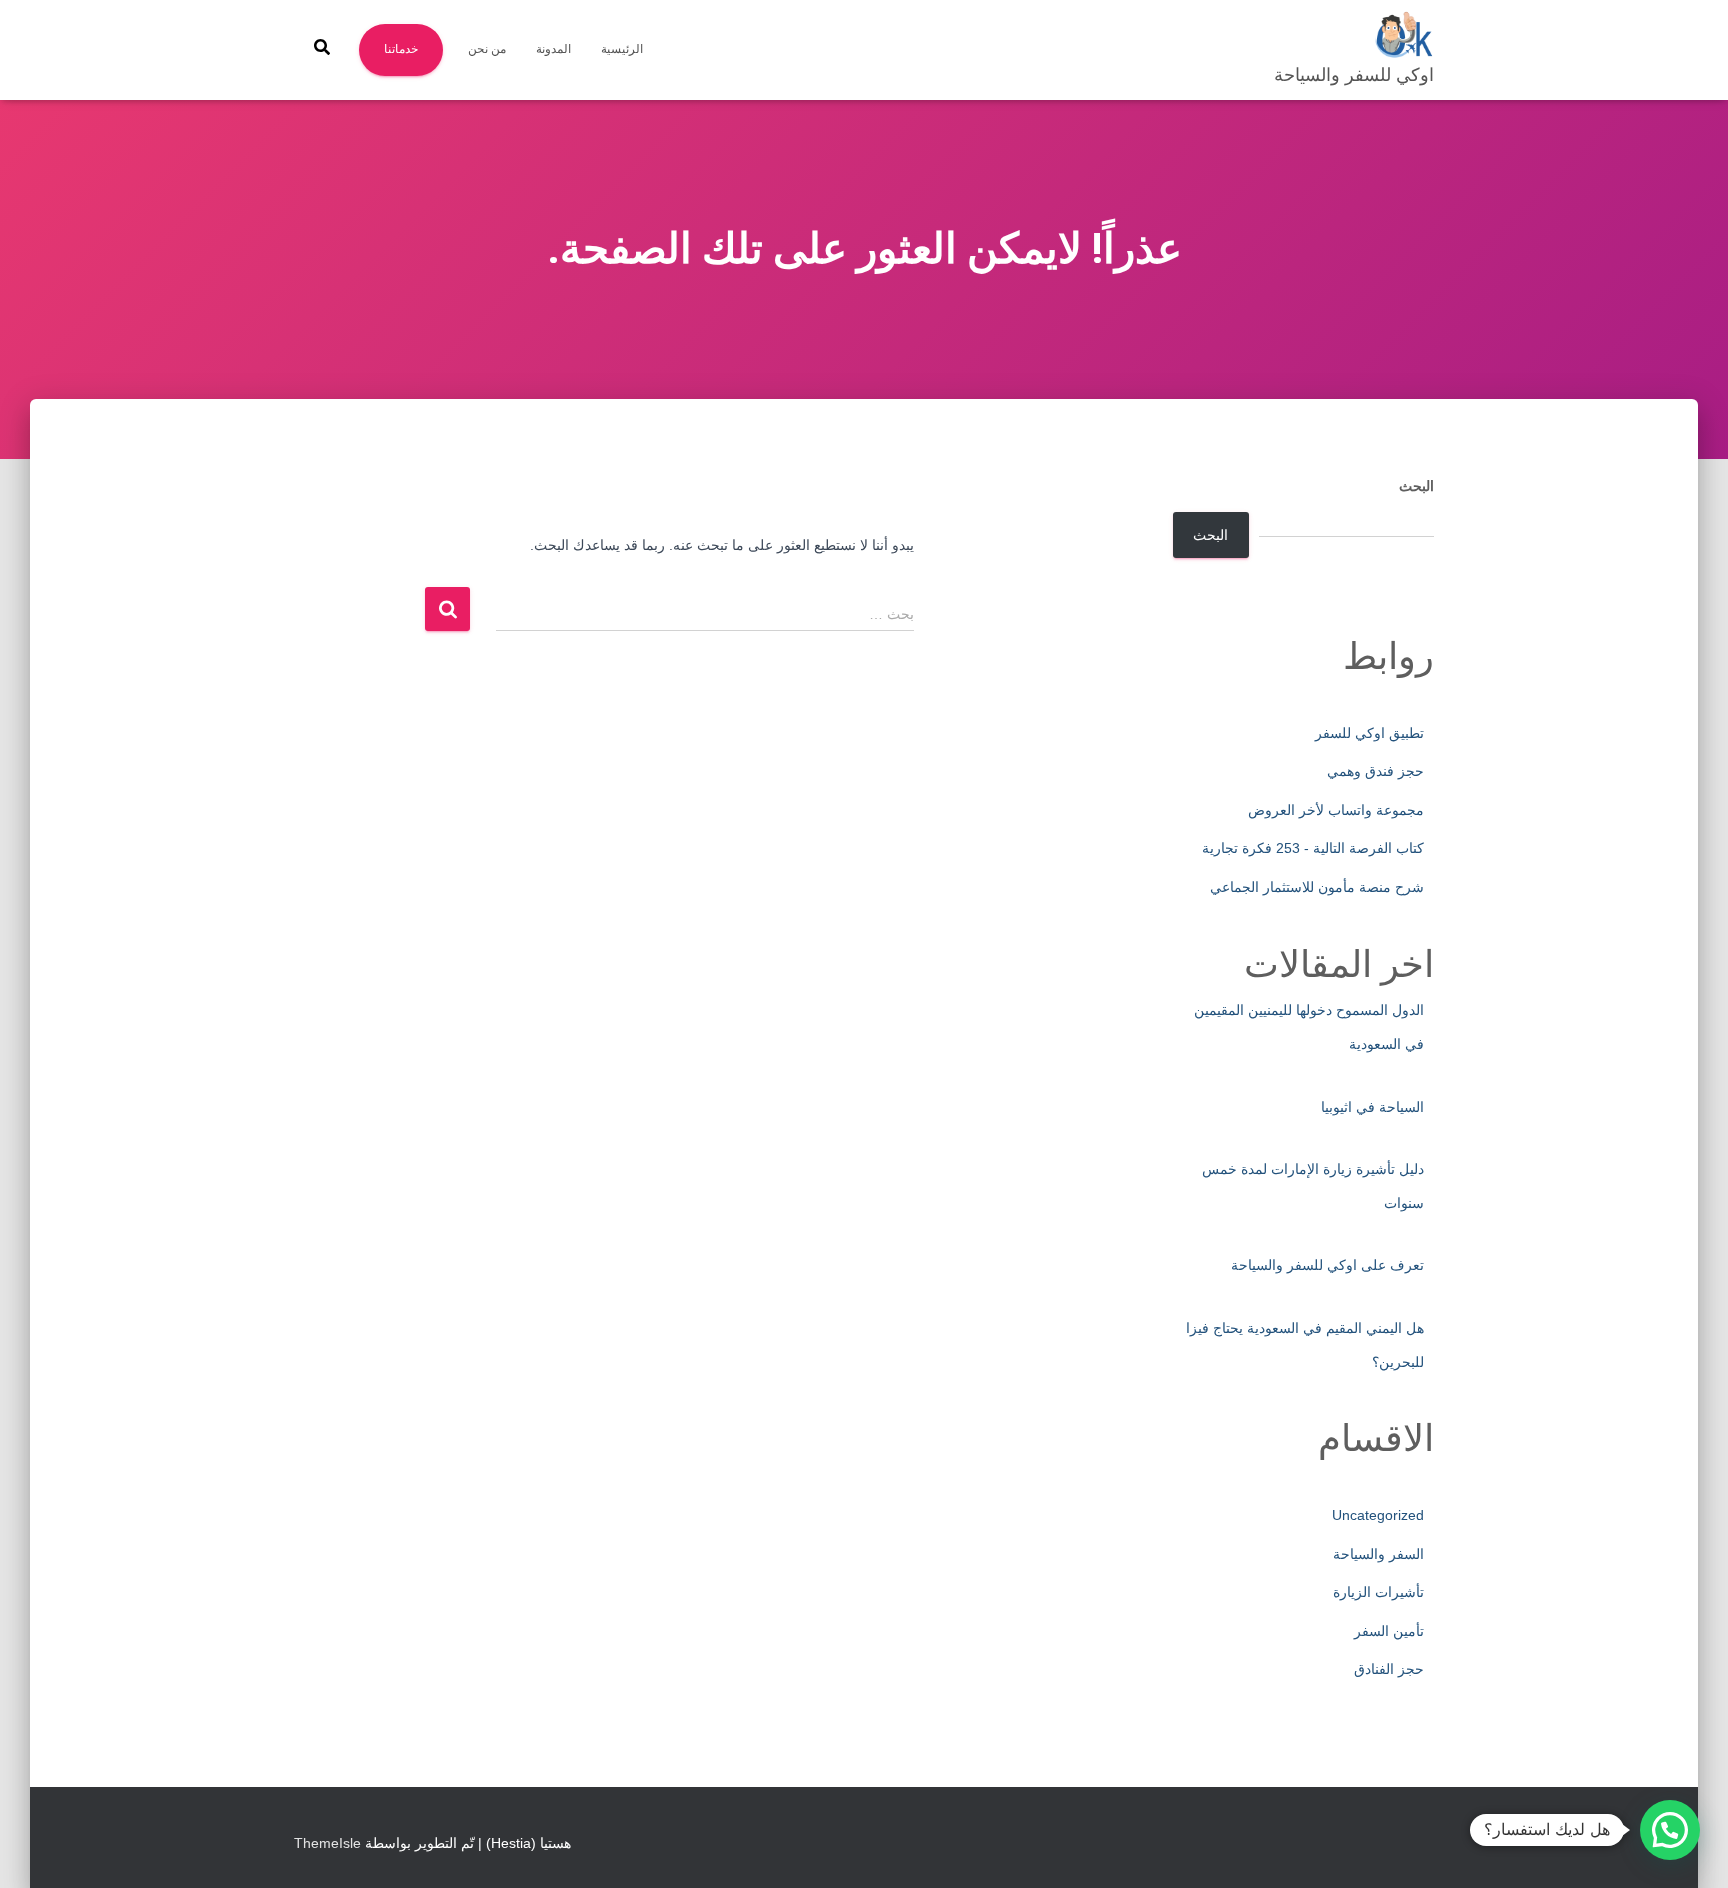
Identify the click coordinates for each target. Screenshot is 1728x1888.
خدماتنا (401, 49)
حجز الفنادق (1389, 1669)
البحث (1416, 486)
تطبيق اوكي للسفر (1369, 733)
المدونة (553, 49)
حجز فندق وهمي (1375, 771)
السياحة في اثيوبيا (1372, 1107)
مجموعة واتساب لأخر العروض (1336, 810)
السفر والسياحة (1378, 1554)
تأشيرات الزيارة (1378, 1592)
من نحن (487, 49)
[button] (1670, 1830)
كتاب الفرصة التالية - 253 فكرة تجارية (1313, 848)
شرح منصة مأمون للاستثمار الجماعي (1317, 887)
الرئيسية (622, 49)
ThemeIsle (327, 1843)
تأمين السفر (1389, 1631)
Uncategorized (1378, 1515)
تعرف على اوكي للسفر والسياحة (1327, 1265)
